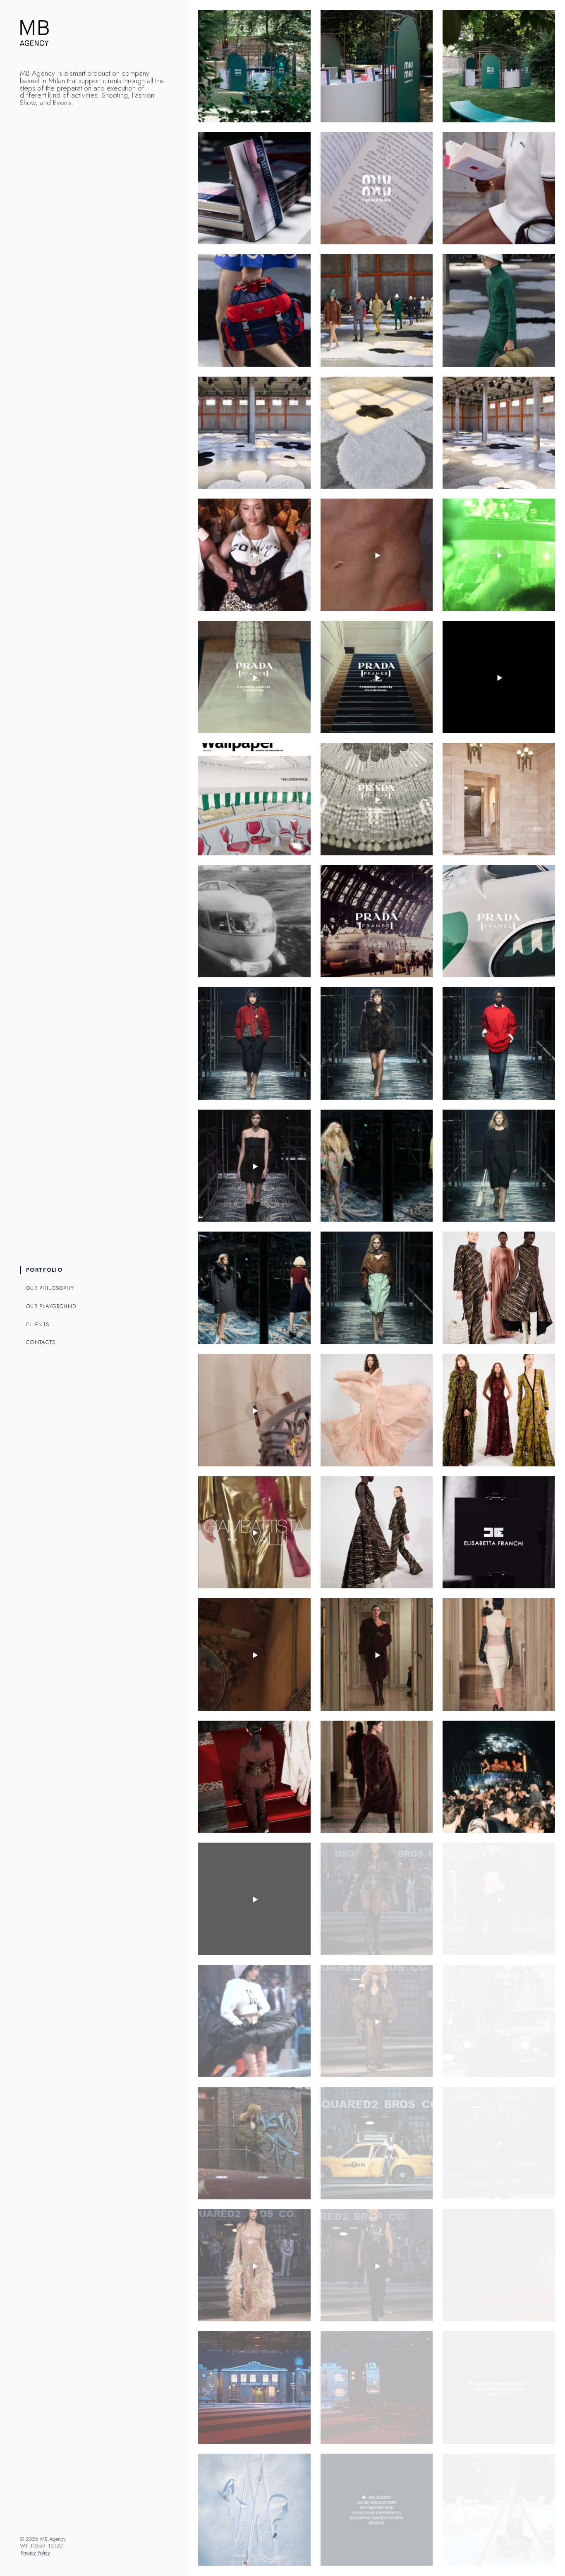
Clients (38, 1324)
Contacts (41, 1342)
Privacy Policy (35, 2553)
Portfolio (44, 1270)
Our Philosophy (50, 1288)
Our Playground (51, 1306)
